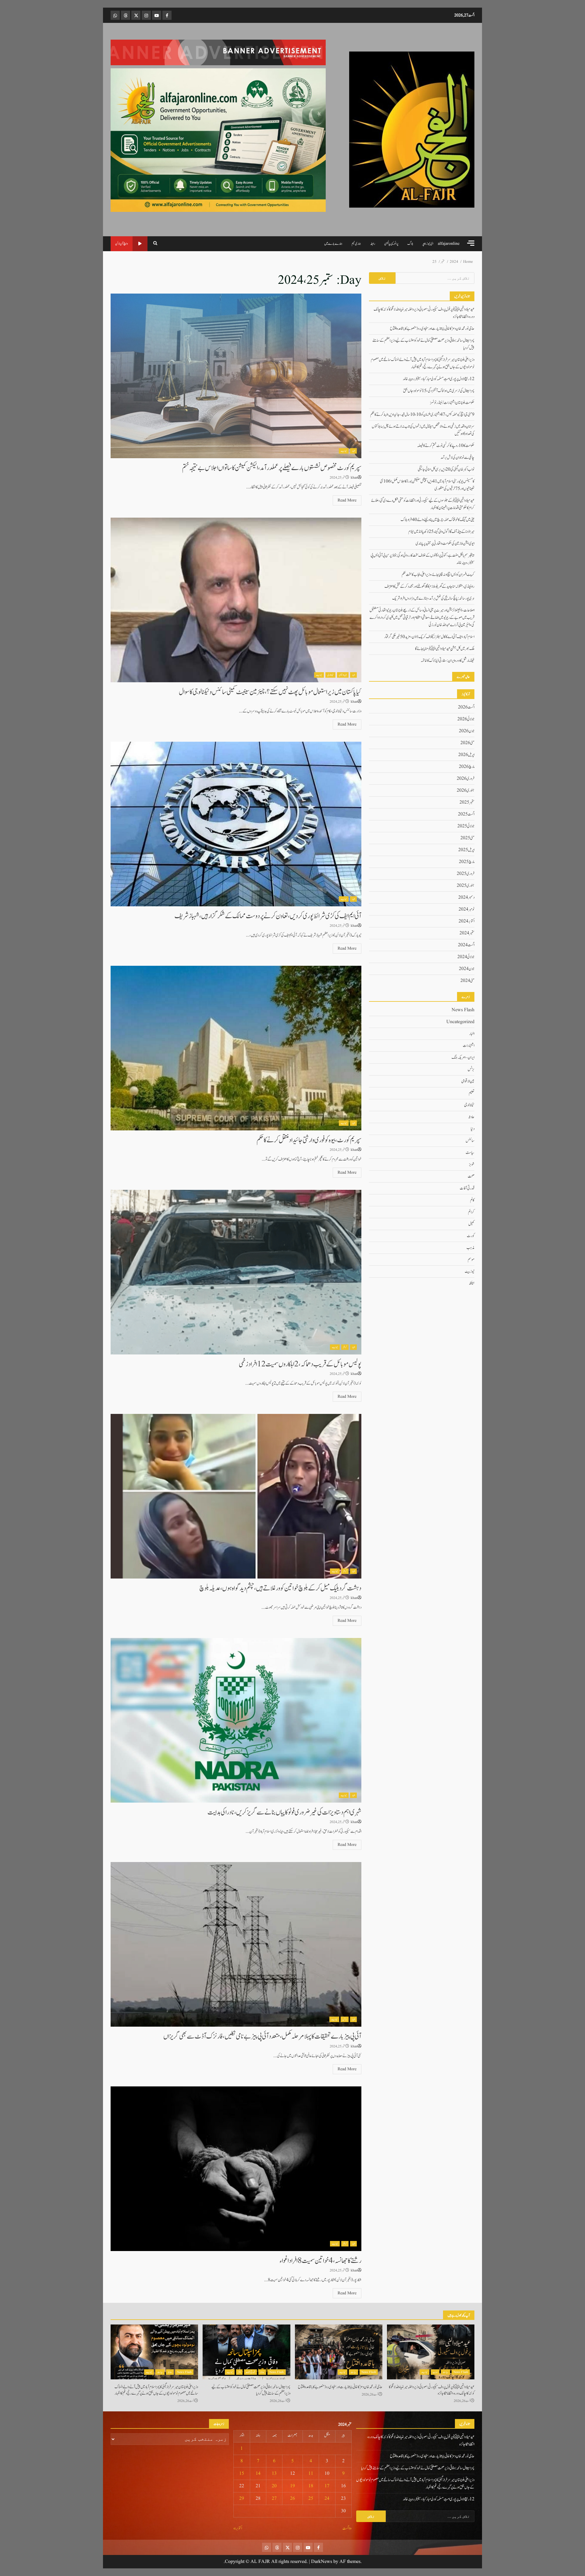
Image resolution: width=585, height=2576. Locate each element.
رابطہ (373, 244)
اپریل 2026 (466, 755)
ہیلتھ (472, 1283)
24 (327, 2499)
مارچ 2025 (467, 862)
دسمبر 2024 (466, 897)
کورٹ (471, 1236)
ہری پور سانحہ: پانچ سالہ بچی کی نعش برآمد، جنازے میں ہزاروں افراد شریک (433, 598)
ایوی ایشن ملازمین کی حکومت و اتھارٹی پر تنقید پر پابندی (445, 544)
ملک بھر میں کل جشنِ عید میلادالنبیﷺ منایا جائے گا (445, 649)
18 (311, 2486)
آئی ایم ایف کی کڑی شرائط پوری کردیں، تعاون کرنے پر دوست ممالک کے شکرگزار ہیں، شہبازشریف (236, 824)
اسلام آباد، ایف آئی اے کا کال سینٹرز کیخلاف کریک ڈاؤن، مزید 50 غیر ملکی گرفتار (429, 637)
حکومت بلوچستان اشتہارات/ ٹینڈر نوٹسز (452, 403)
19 (292, 2486)
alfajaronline (449, 244)
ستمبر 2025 (467, 802)
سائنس (470, 1140)
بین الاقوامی (343, 675)
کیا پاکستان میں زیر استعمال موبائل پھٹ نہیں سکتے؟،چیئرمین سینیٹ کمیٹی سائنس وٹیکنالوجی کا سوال (236, 600)
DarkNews (322, 2562)
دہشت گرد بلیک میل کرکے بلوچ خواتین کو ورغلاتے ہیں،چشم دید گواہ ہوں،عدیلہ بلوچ (236, 1496)
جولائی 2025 (466, 826)
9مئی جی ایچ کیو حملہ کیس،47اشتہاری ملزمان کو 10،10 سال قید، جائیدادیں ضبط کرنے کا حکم (422, 415)
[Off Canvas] (471, 243)
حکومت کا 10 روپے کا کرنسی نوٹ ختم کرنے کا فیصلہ (446, 446)
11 (311, 2474)
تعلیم (472, 1093)
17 (327, 2486)
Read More (347, 500)
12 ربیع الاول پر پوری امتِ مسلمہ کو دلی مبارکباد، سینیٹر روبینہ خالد (439, 379)
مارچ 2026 (467, 767)
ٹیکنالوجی (330, 675)
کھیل (471, 1224)
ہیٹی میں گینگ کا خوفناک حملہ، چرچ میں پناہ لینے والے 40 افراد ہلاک (438, 520)
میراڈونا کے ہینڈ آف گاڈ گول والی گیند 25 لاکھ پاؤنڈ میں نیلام (441, 532)
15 (242, 2474)
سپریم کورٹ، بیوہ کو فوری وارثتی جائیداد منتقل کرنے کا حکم (236, 1048)
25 (311, 2499)
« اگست (347, 2528)
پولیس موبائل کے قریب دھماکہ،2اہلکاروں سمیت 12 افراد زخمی (236, 1272)
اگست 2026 (466, 707)
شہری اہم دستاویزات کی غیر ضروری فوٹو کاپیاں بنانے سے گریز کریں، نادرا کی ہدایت (236, 1720)
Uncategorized (460, 1022)
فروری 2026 (466, 779)
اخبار (353, 451)
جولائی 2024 (466, 957)
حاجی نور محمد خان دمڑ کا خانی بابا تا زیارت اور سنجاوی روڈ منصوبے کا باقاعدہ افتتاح (432, 329)
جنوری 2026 (466, 790)
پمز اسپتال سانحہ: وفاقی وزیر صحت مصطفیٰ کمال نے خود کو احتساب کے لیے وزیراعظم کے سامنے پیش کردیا (246, 2352)
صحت (471, 1176)
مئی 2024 (467, 981)
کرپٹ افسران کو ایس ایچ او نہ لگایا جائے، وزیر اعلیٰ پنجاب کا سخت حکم (438, 575)
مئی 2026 (467, 743)
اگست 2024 (466, 945)
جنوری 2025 (466, 886)
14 (258, 2474)
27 (274, 2499)
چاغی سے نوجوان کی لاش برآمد (457, 458)
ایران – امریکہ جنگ (463, 1057)
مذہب (470, 1247)
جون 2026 (467, 731)
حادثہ (471, 1117)
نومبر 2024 (466, 909)
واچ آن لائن (122, 244)
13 (274, 2474)
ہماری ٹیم (356, 244)
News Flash (463, 1010)
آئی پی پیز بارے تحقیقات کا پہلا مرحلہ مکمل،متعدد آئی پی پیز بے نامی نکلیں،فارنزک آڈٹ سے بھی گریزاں (236, 1944)
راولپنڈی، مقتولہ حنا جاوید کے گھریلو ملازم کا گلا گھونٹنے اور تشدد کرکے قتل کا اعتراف (429, 587)
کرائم (345, 1347)
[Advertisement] (218, 52)
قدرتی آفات (467, 1188)
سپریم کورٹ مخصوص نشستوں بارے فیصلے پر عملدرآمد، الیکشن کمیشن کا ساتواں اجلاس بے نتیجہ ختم (236, 376)
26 (292, 2499)
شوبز (472, 1164)
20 (274, 2486)
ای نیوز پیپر (428, 244)
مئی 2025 (467, 838)
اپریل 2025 (466, 850)
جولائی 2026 (466, 719)
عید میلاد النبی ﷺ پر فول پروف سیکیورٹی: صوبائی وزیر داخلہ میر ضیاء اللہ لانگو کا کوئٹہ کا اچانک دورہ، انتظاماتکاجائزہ (431, 2352)
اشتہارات (469, 1045)
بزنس (345, 2019)
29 (242, 2499)
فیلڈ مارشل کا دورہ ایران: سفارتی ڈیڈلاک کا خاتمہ (448, 661)
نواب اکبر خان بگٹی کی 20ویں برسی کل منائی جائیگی (446, 469)
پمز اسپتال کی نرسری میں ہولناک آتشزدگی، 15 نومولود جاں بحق (439, 391)
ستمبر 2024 (467, 933)
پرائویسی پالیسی (391, 244)
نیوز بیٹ (344, 451)
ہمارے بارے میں (333, 244)
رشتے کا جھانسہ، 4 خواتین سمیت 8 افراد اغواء (236, 2169)
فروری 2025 (466, 874)
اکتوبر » (238, 2528)
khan (354, 478)
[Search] (155, 244)
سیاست (470, 1152)
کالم (472, 1200)
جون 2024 (467, 969)
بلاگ (410, 244)
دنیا (473, 1129)
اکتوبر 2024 (466, 921)
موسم (471, 1259)
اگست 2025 (466, 814)
